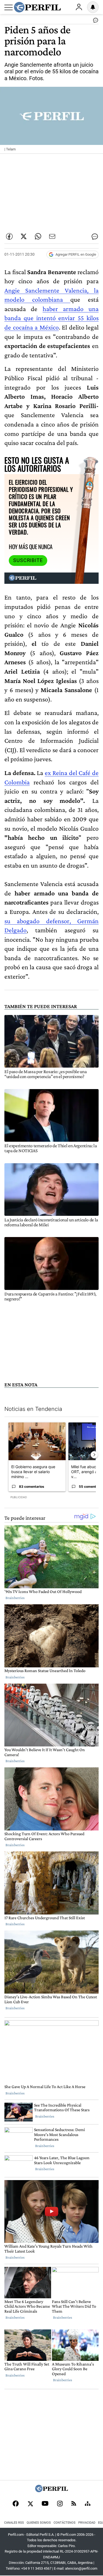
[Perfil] (52, 2491)
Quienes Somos (39, 2523)
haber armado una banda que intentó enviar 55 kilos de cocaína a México (51, 318)
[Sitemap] (88, 2504)
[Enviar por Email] (52, 236)
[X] (30, 2504)
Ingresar (79, 7)
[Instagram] (60, 2504)
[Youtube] (45, 2504)
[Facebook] (16, 2504)
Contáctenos (65, 2523)
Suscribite (28, 560)
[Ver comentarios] (94, 21)
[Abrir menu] (9, 7)
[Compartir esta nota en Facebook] (9, 236)
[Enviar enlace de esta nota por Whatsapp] (38, 236)
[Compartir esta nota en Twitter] (24, 236)
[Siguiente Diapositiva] (94, 1455)
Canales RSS (14, 2523)
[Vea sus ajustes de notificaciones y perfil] (93, 7)
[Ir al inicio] (37, 7)
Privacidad (87, 2523)
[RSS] (74, 2504)
